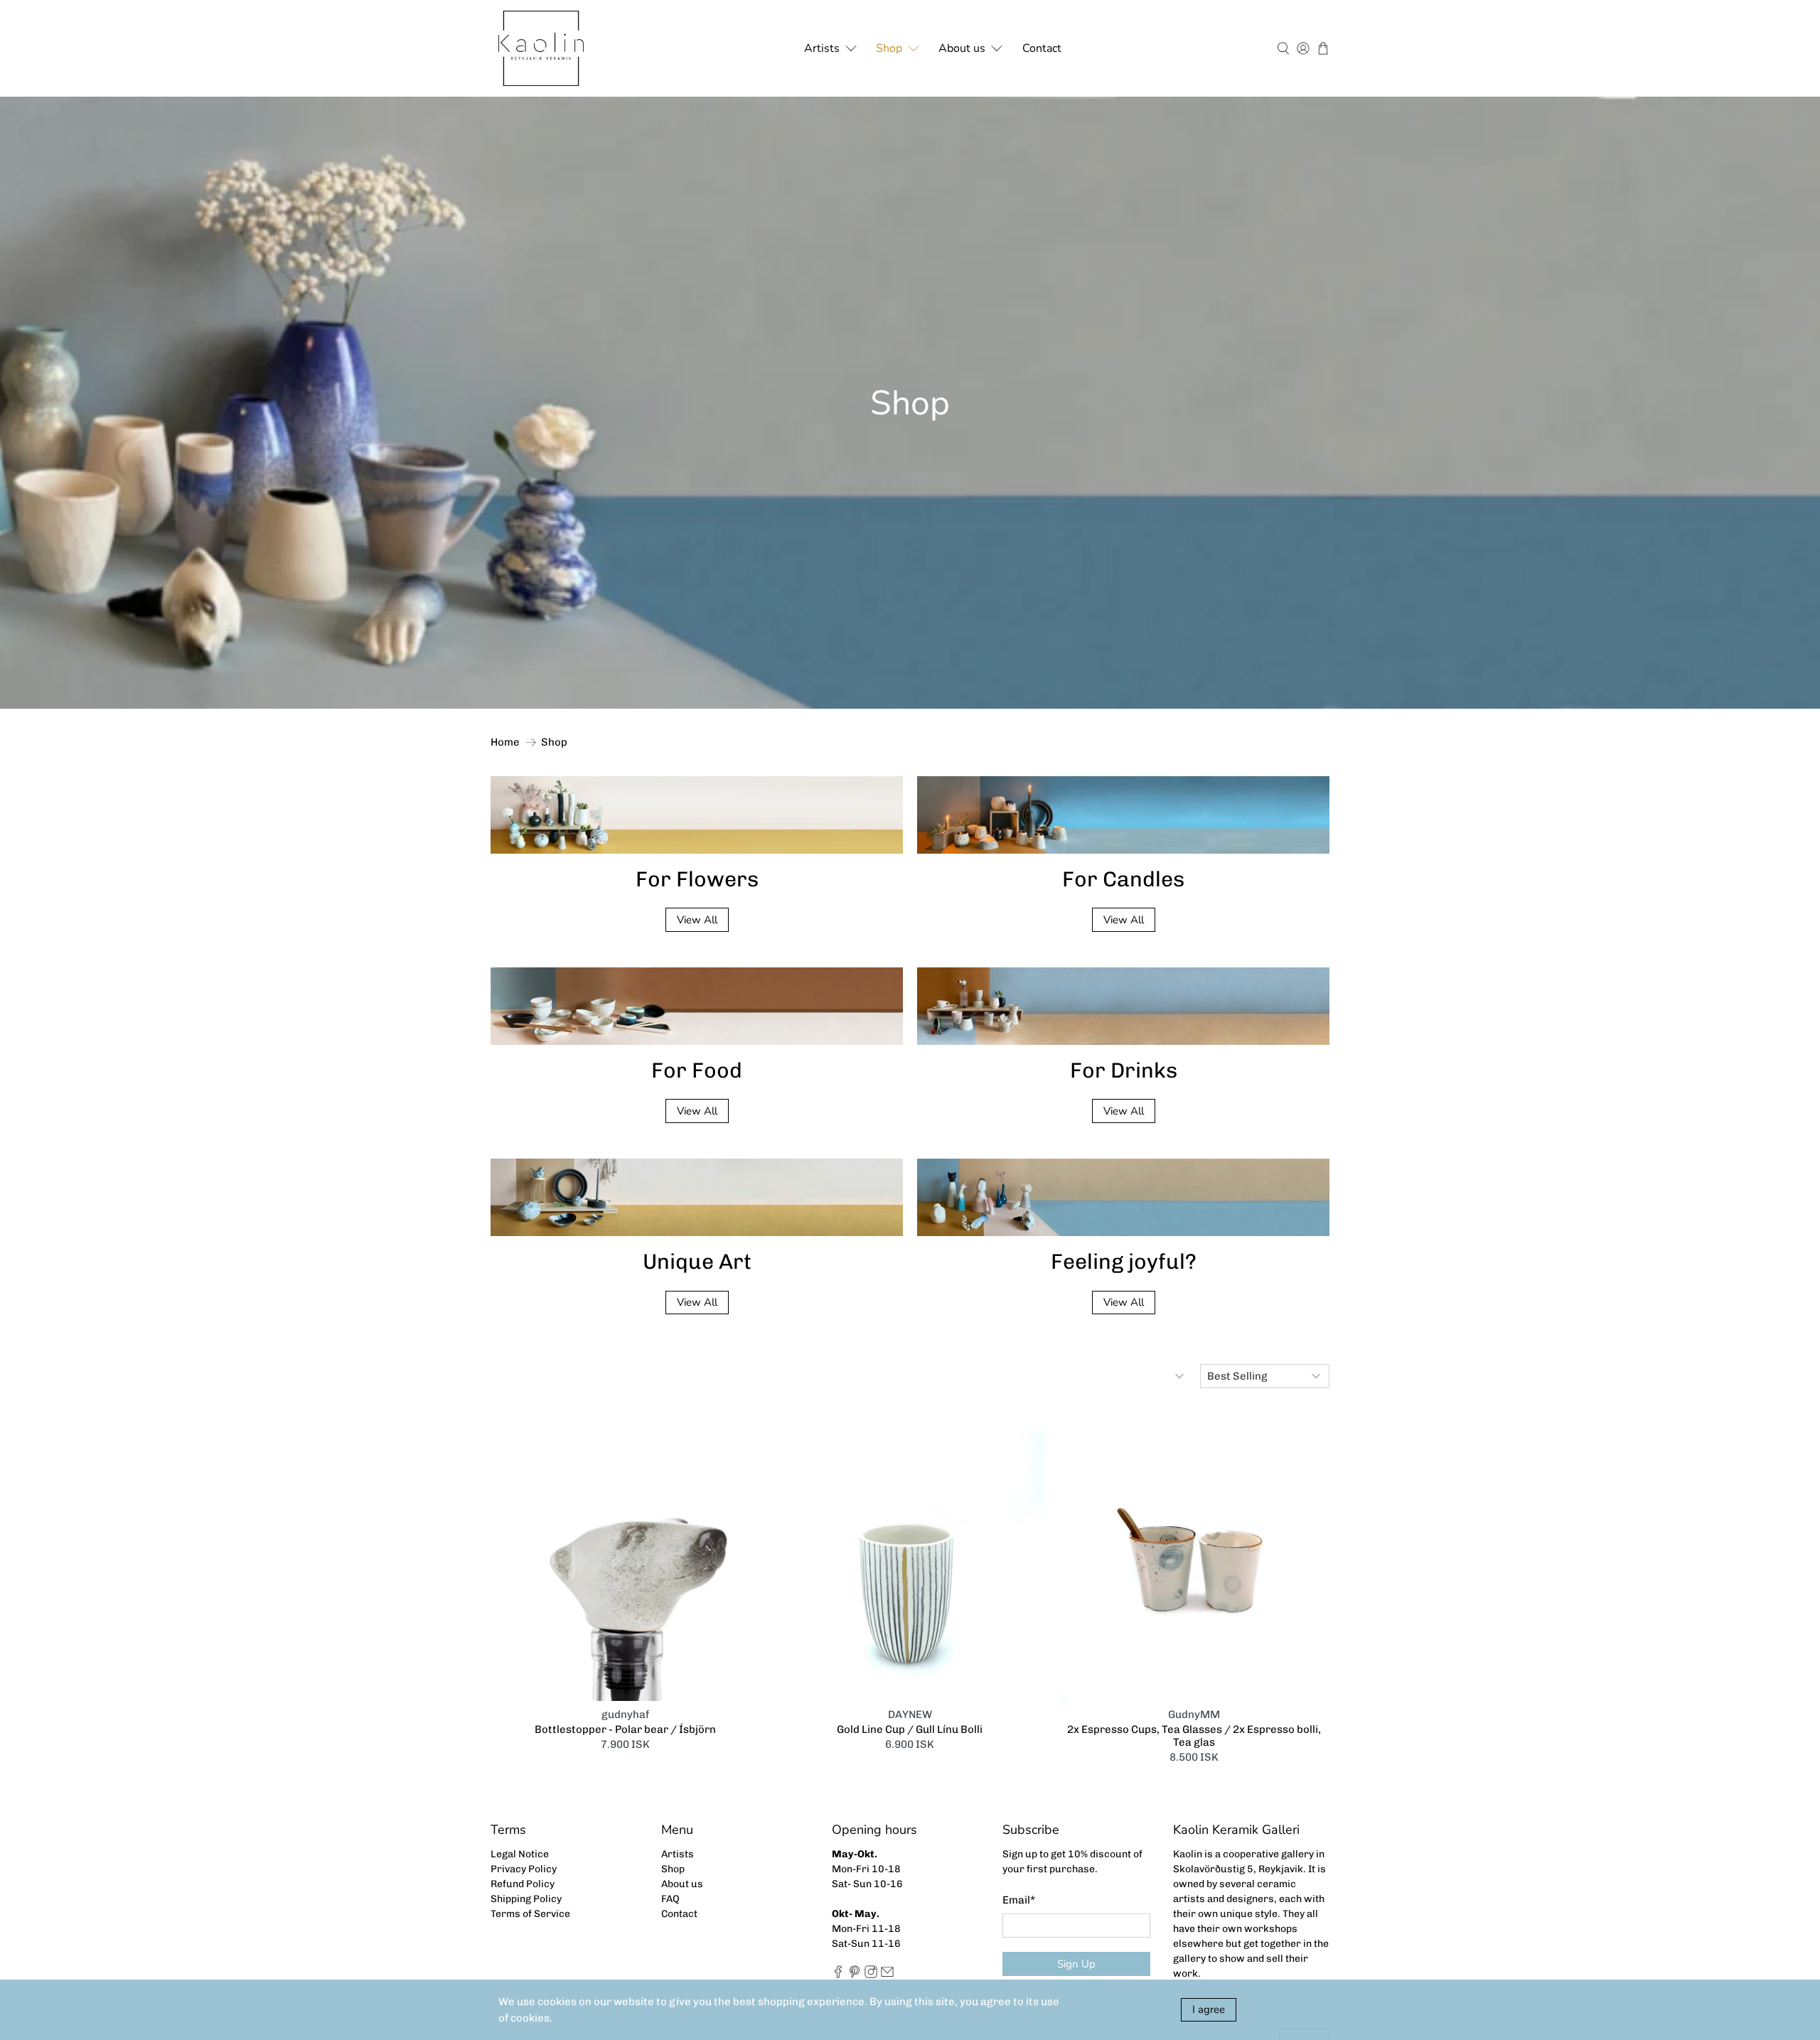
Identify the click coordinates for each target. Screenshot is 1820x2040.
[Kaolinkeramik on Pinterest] (855, 1975)
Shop (889, 48)
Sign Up (1076, 1964)
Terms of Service (530, 1914)
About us (962, 48)
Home (505, 742)
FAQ (670, 1899)
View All (697, 920)
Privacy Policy (524, 1869)
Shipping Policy (526, 1899)
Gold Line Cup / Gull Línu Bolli (910, 1729)
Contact (1042, 48)
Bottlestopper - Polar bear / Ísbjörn (625, 1729)
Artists (822, 48)
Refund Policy (523, 1884)
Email (1019, 1900)
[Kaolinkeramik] (541, 48)
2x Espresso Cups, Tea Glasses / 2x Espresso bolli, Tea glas (1194, 1736)
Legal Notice (520, 1854)
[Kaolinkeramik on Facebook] (838, 1975)
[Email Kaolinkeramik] (887, 1975)
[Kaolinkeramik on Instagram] (871, 1975)
